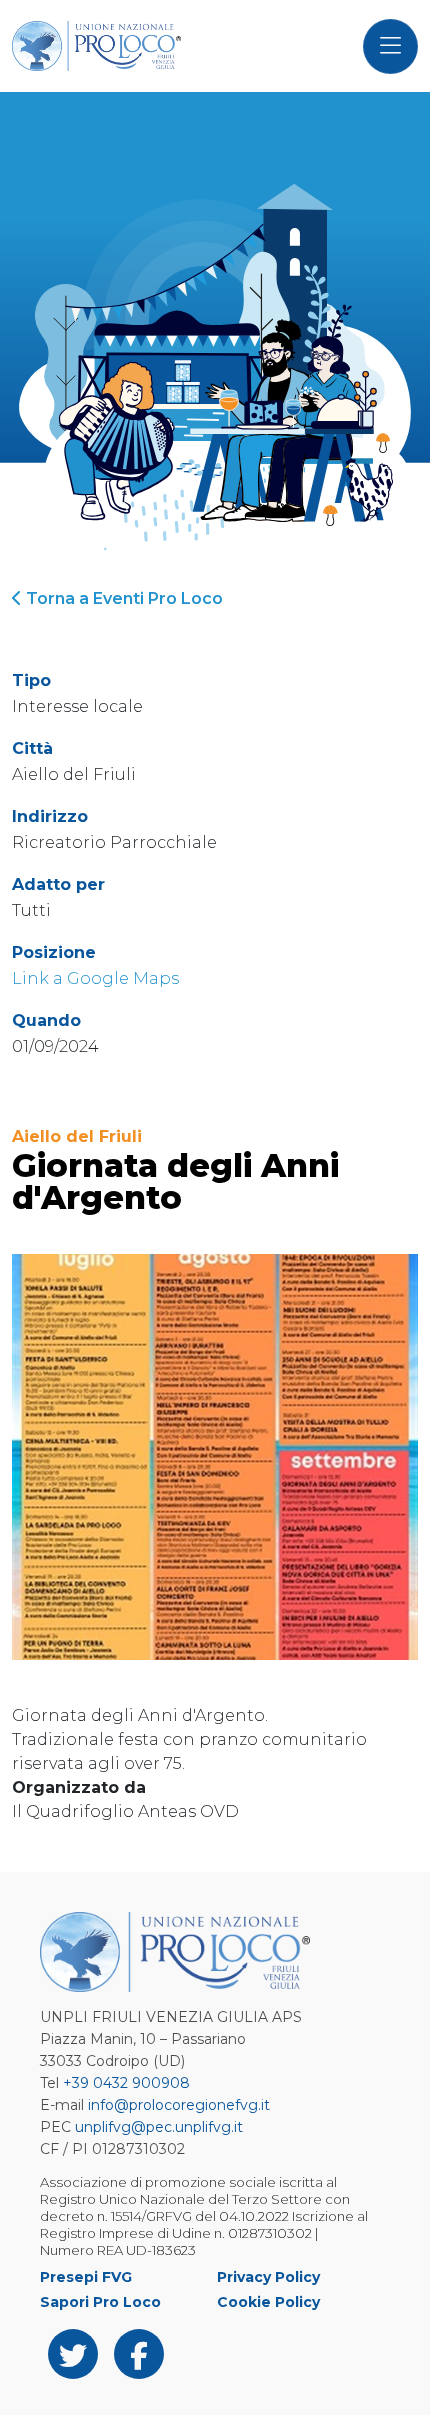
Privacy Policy (268, 2277)
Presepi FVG (86, 2277)
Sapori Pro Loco (100, 2302)
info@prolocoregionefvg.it (179, 2105)
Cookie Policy (268, 2302)
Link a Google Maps (95, 978)
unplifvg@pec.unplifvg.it (159, 2127)
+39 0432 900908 (126, 2083)
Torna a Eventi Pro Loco (122, 598)
